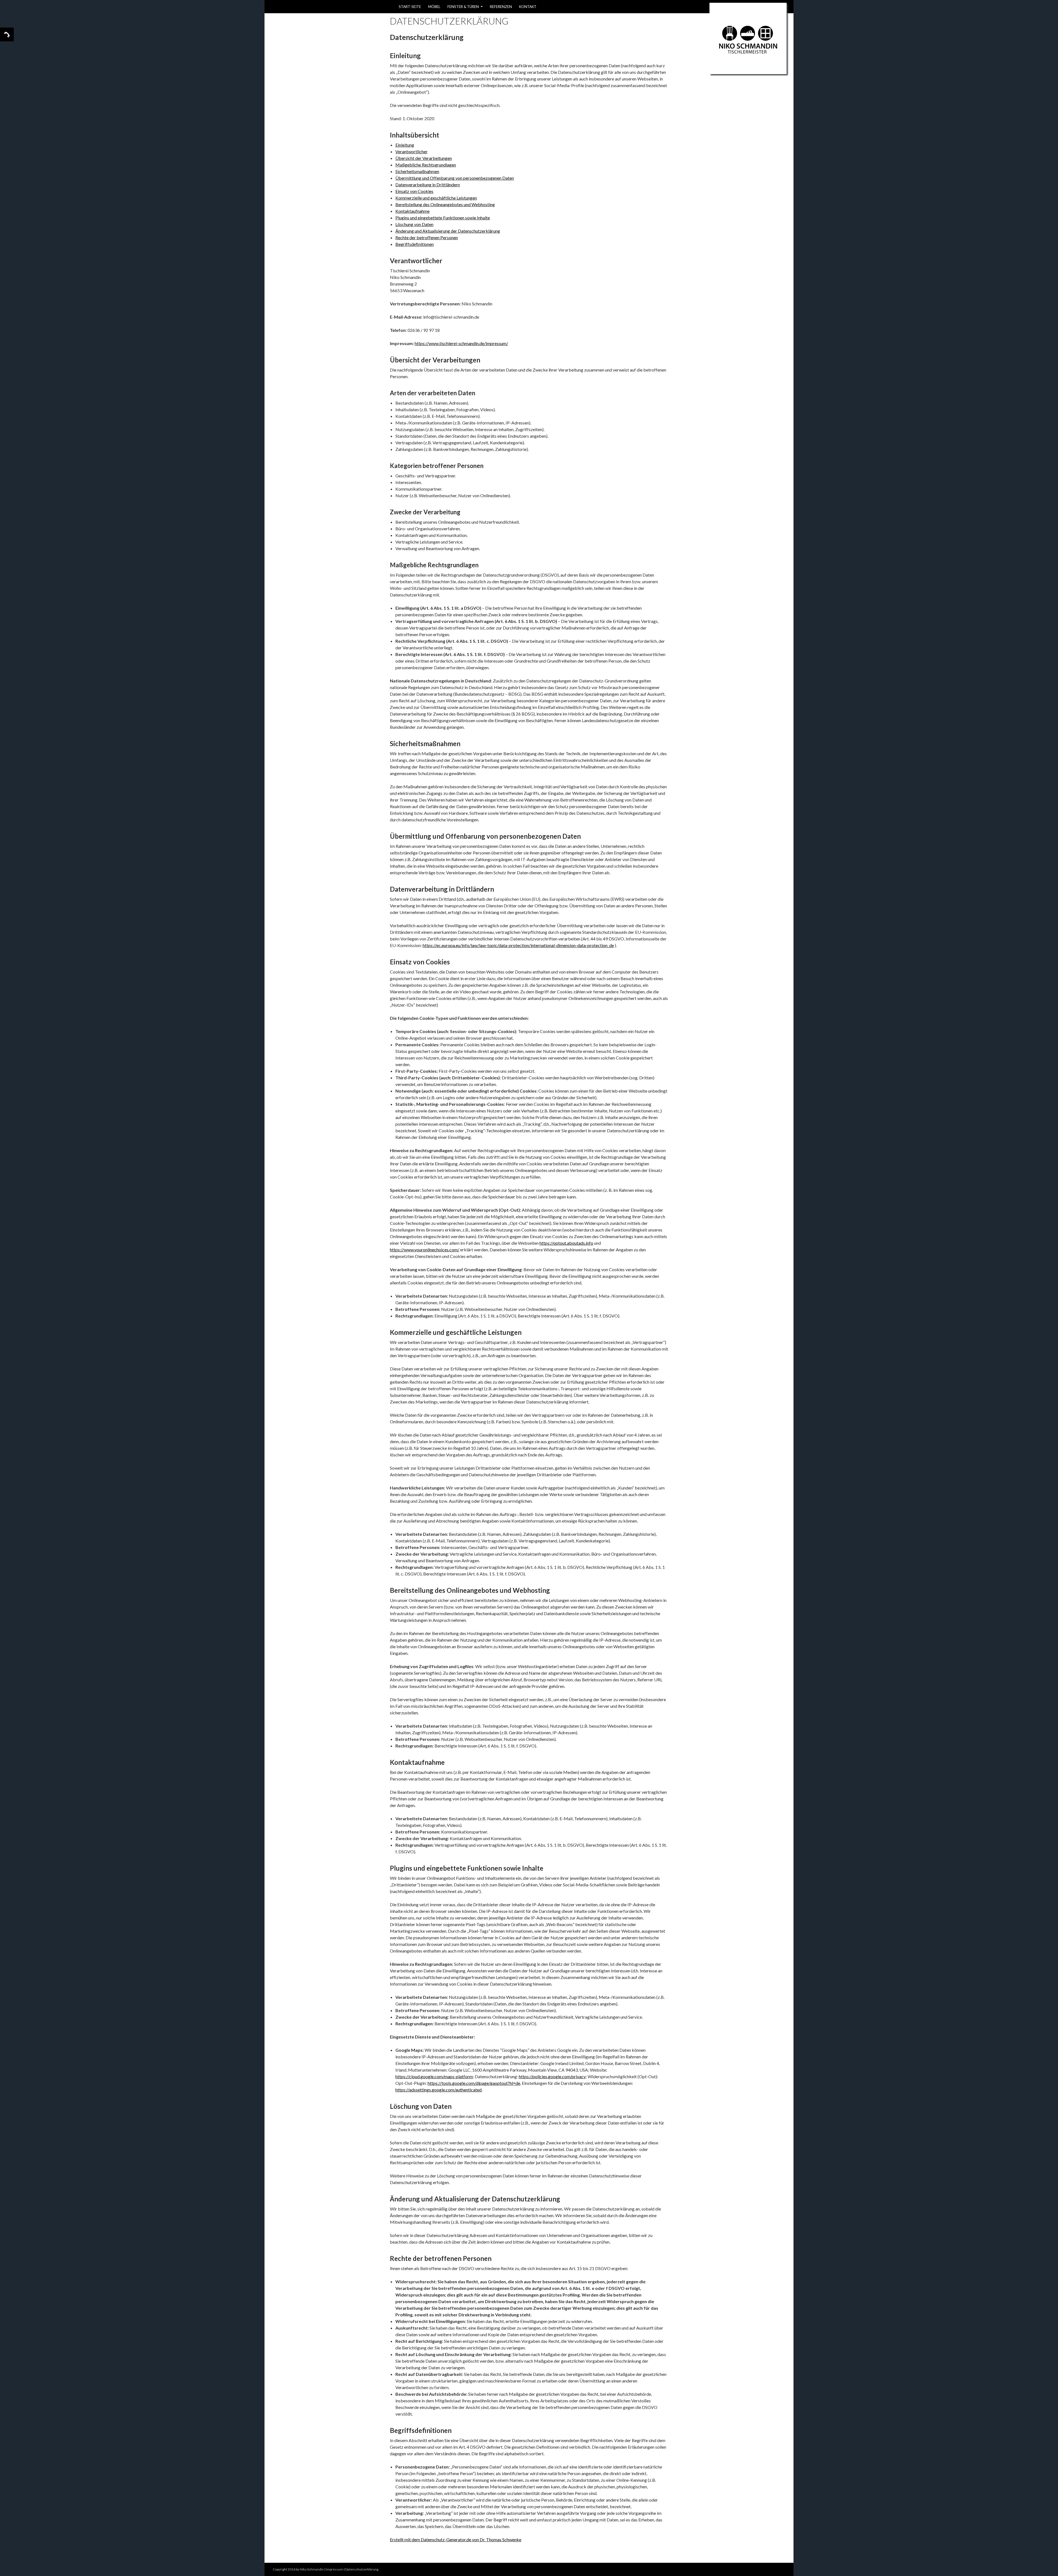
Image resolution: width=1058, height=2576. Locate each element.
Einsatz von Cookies (414, 191)
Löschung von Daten (414, 224)
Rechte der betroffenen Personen (427, 237)
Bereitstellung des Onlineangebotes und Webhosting (445, 204)
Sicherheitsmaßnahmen (417, 171)
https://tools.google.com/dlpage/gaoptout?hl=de (474, 2083)
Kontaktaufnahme (412, 211)
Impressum (334, 2569)
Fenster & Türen (463, 7)
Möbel (434, 7)
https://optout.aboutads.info (566, 1243)
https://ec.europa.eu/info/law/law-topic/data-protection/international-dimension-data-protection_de (518, 945)
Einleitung (405, 145)
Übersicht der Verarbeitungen (424, 158)
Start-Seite (410, 7)
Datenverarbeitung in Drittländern (428, 185)
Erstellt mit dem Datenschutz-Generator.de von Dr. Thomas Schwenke (456, 2539)
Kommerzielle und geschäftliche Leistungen (436, 198)
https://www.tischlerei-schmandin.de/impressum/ (461, 343)
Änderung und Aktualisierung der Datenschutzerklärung (448, 231)
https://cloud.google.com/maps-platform (434, 2076)
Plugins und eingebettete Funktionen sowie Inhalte (443, 218)
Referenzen (501, 7)
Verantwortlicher (411, 151)
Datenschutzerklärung (362, 2569)
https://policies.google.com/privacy (552, 2076)
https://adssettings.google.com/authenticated (438, 2090)
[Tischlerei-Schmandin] (748, 38)
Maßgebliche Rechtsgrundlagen (426, 165)
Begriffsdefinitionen (415, 244)
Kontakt (528, 7)
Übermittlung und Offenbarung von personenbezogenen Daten (455, 178)
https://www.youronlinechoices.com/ (425, 1250)
